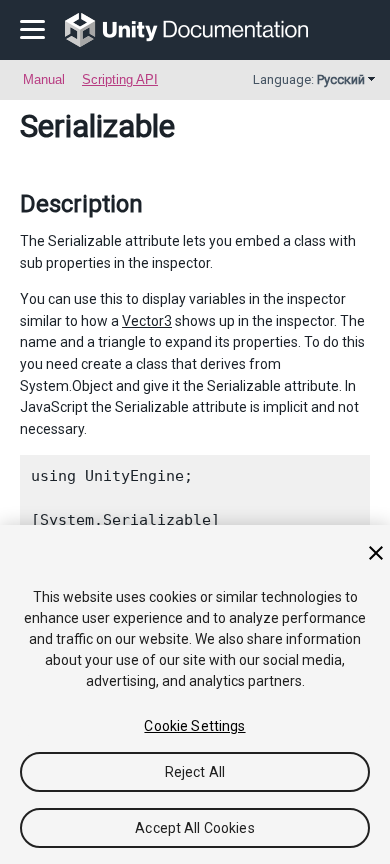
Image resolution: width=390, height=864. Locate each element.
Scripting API (120, 79)
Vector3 (147, 321)
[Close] (376, 553)
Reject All (195, 772)
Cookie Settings (194, 726)
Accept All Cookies (195, 828)
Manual (44, 79)
